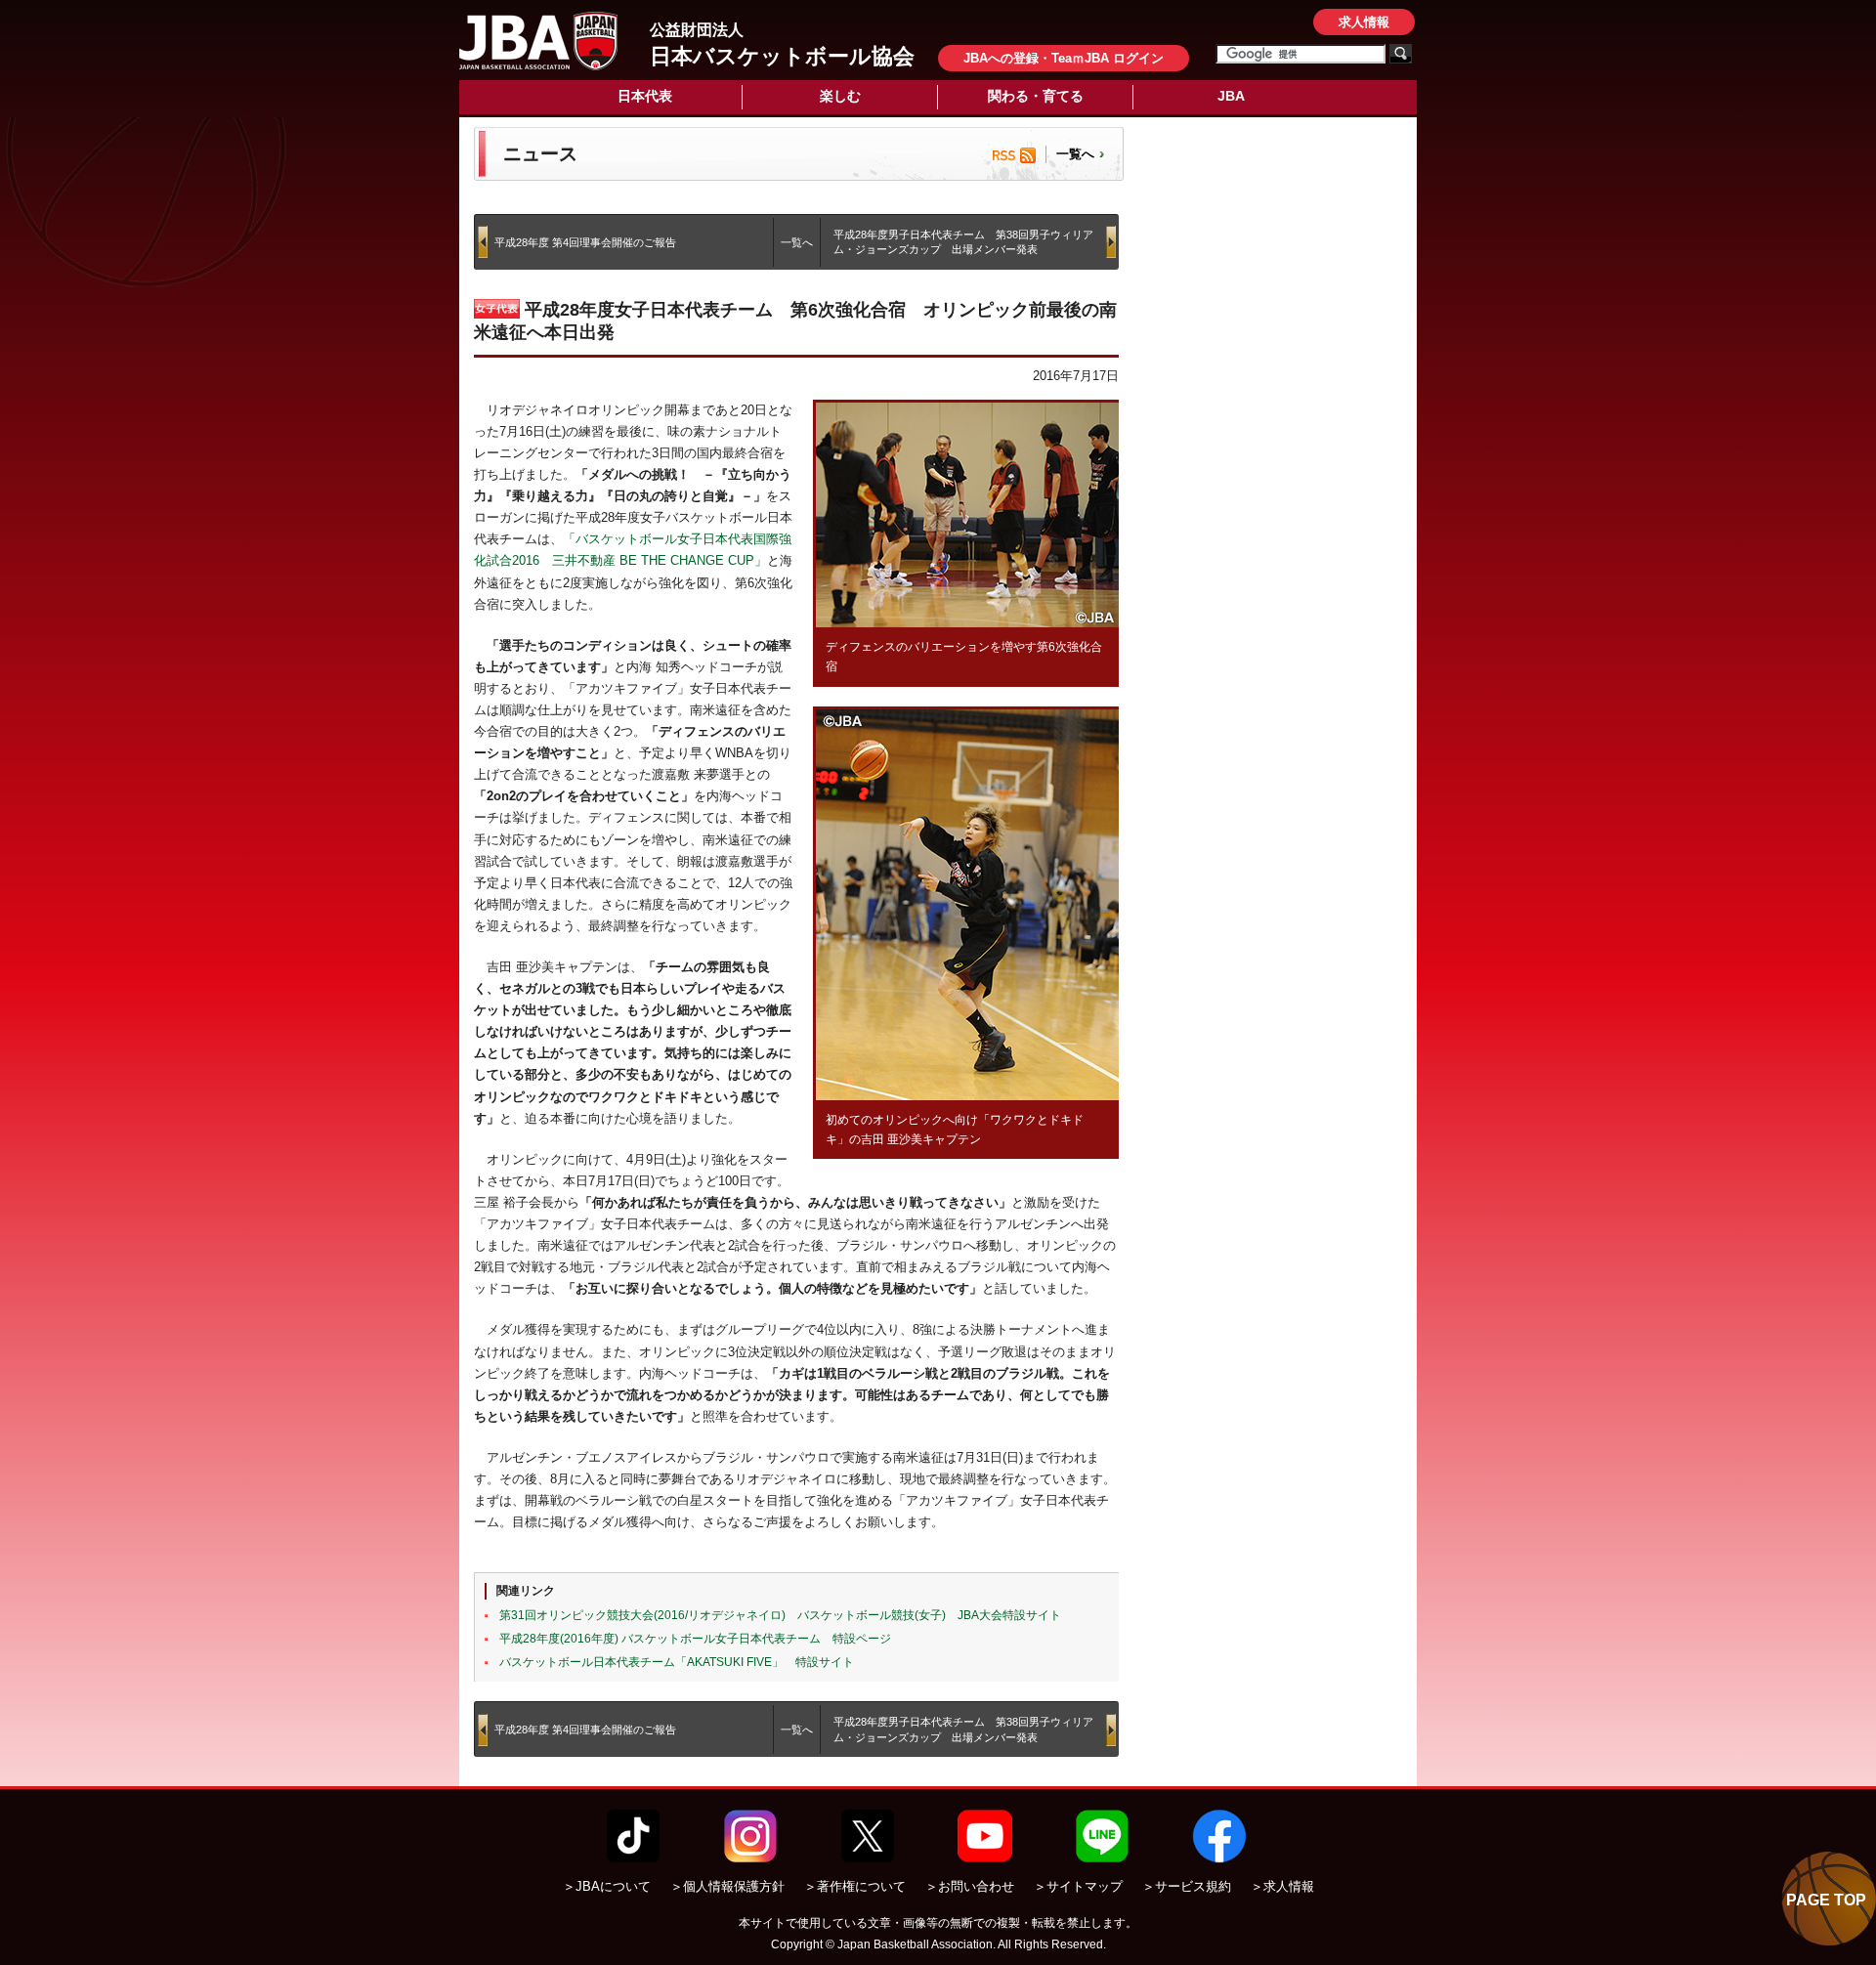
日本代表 (645, 96)
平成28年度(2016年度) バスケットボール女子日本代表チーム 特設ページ (695, 1639)
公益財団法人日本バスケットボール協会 (538, 41)
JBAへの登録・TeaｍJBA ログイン (1064, 58)
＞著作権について (855, 1886)
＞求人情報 (1282, 1886)
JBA (1231, 96)
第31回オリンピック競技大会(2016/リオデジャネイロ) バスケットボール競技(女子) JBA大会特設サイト (780, 1615)
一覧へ (1075, 154)
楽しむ (840, 96)
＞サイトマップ (1078, 1886)
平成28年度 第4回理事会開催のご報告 (585, 242)
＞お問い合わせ (970, 1886)
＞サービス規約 (1187, 1886)
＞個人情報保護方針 (727, 1886)
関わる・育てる (1036, 96)
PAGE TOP (1826, 1900)
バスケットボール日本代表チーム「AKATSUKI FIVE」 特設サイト (677, 1662)
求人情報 (1364, 22)
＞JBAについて (607, 1886)
